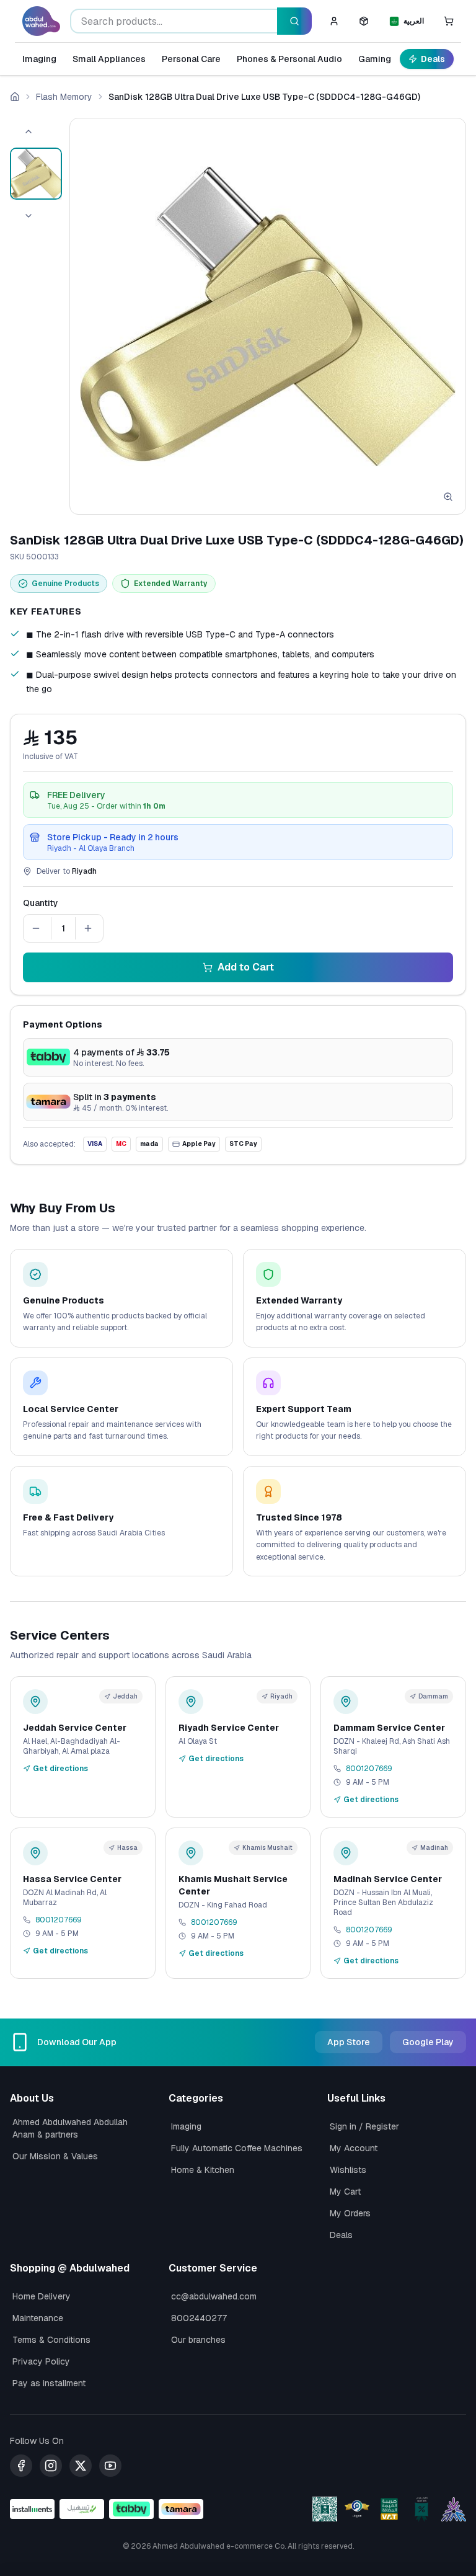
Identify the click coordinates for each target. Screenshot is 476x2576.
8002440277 (199, 2318)
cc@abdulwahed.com (214, 2296)
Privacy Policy (41, 2361)
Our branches (198, 2340)
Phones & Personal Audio (289, 59)
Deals (433, 59)
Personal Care (191, 59)
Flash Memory (64, 97)
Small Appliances (109, 59)
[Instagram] (51, 2466)
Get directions (60, 1769)
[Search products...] (294, 21)
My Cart (345, 2192)
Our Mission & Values (55, 2156)
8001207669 (369, 1769)
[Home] (15, 97)
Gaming (375, 59)
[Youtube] (110, 2466)
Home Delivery (42, 2296)
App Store (349, 2042)
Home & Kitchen (203, 2170)
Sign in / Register (364, 2126)
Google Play (428, 2042)
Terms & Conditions (51, 2340)
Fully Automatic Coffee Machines (237, 2148)
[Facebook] (21, 2466)
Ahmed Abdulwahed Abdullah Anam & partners (70, 2128)
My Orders (350, 2213)
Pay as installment (49, 2383)
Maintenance (38, 2318)
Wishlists (348, 2170)
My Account (354, 2148)
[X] (81, 2466)
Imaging (39, 59)
